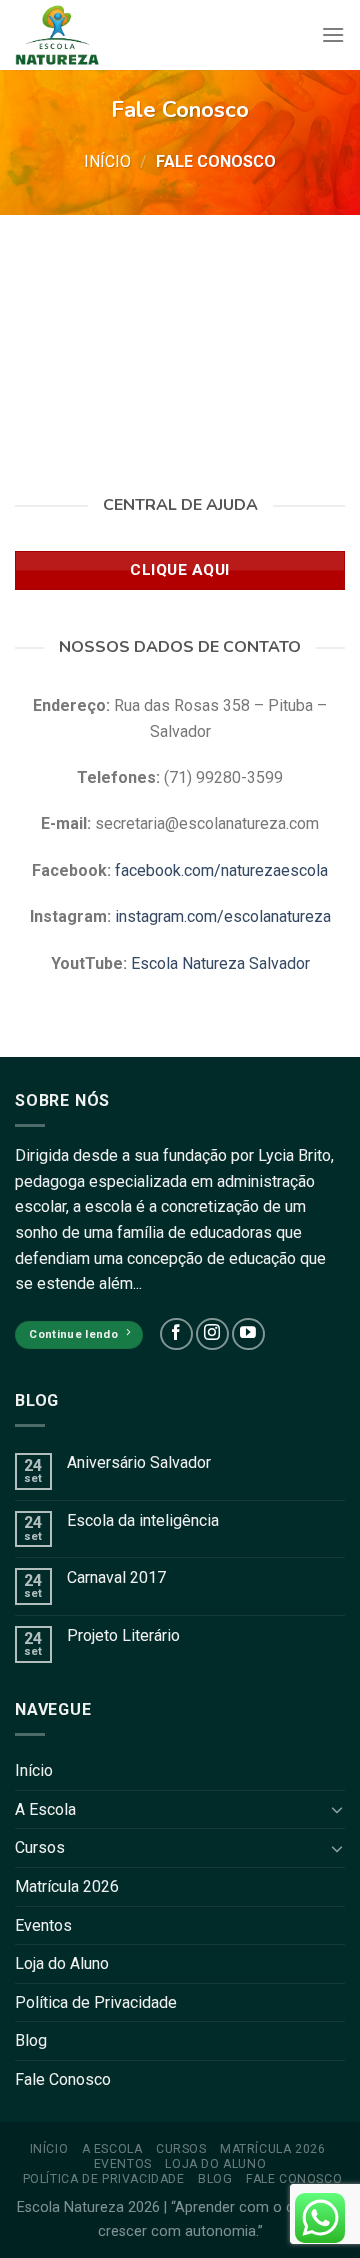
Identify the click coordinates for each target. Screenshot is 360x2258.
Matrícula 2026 (67, 1886)
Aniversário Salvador (139, 1462)
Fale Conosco (63, 2079)
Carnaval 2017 (116, 1577)
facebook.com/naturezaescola (221, 870)
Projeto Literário (123, 1635)
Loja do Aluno (62, 1963)
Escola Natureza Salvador (220, 963)
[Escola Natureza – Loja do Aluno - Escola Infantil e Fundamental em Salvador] (57, 35)
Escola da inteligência (143, 1520)
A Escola (45, 1809)
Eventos (43, 1925)
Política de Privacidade (96, 2002)
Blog (31, 2040)
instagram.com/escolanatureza (223, 916)
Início (107, 161)
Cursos (40, 1847)
